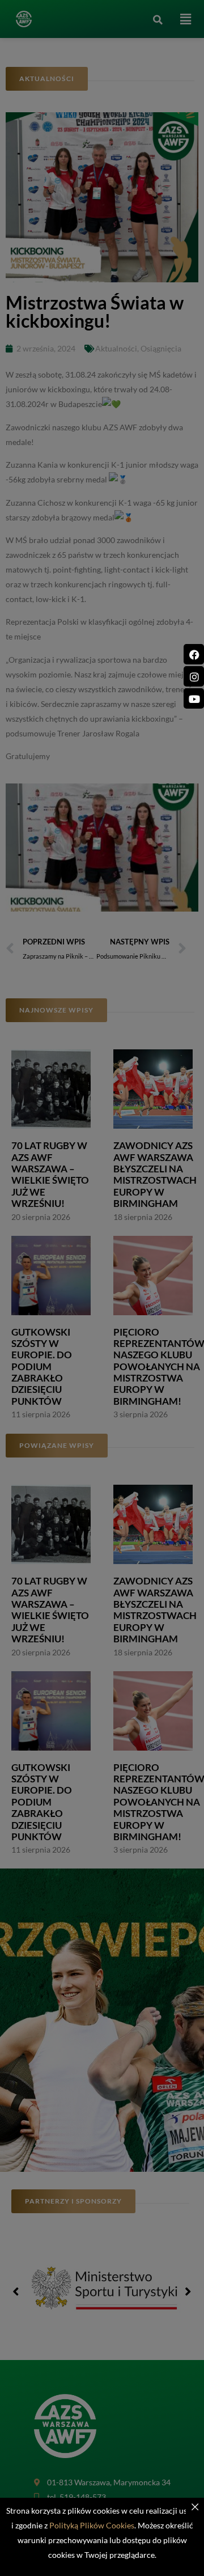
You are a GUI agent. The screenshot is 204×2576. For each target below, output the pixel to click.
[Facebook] (194, 654)
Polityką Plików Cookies (92, 2525)
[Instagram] (194, 676)
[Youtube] (194, 698)
